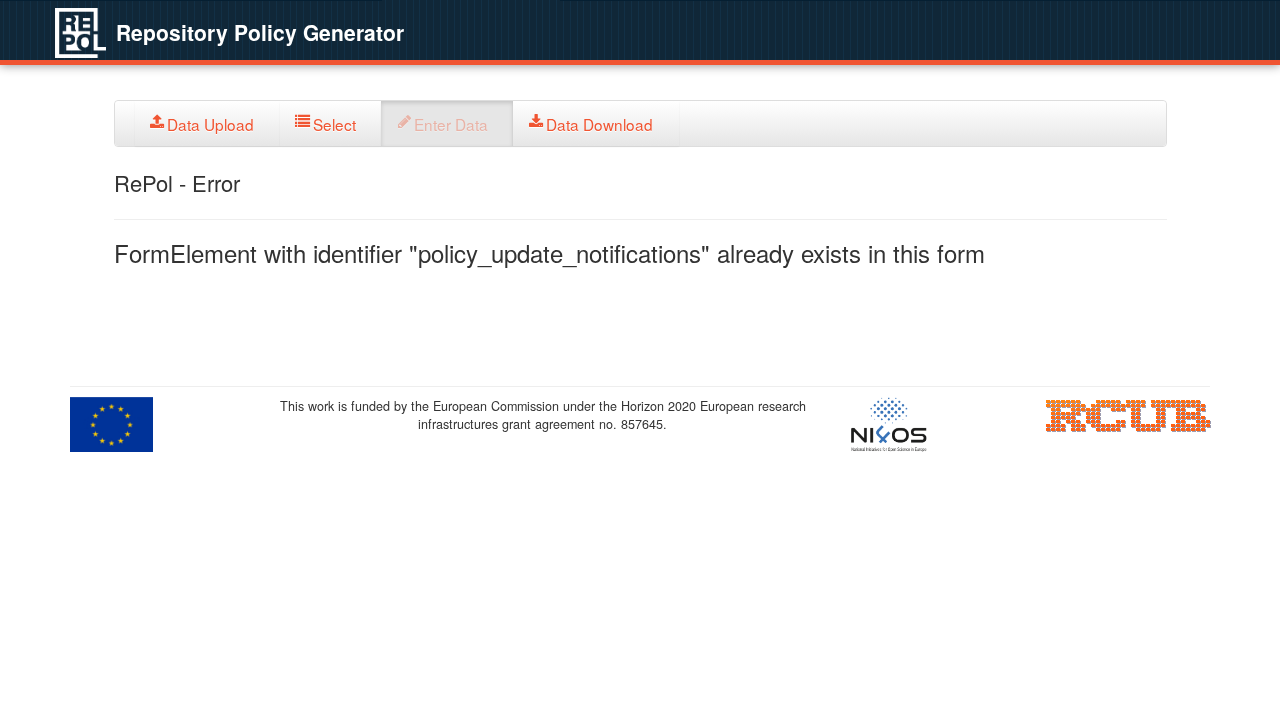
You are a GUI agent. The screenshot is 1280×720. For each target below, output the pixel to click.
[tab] (207, 123)
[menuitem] (207, 123)
